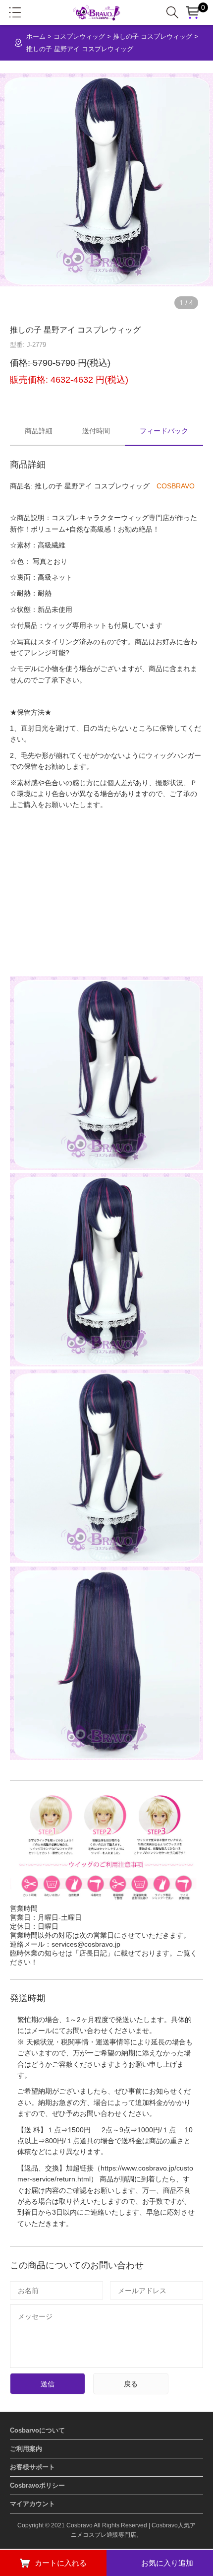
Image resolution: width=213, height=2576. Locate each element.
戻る (131, 2384)
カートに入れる (61, 2563)
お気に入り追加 (167, 2563)
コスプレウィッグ (79, 36)
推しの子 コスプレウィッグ (153, 36)
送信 (48, 2384)
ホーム (36, 36)
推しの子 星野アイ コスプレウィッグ (80, 49)
